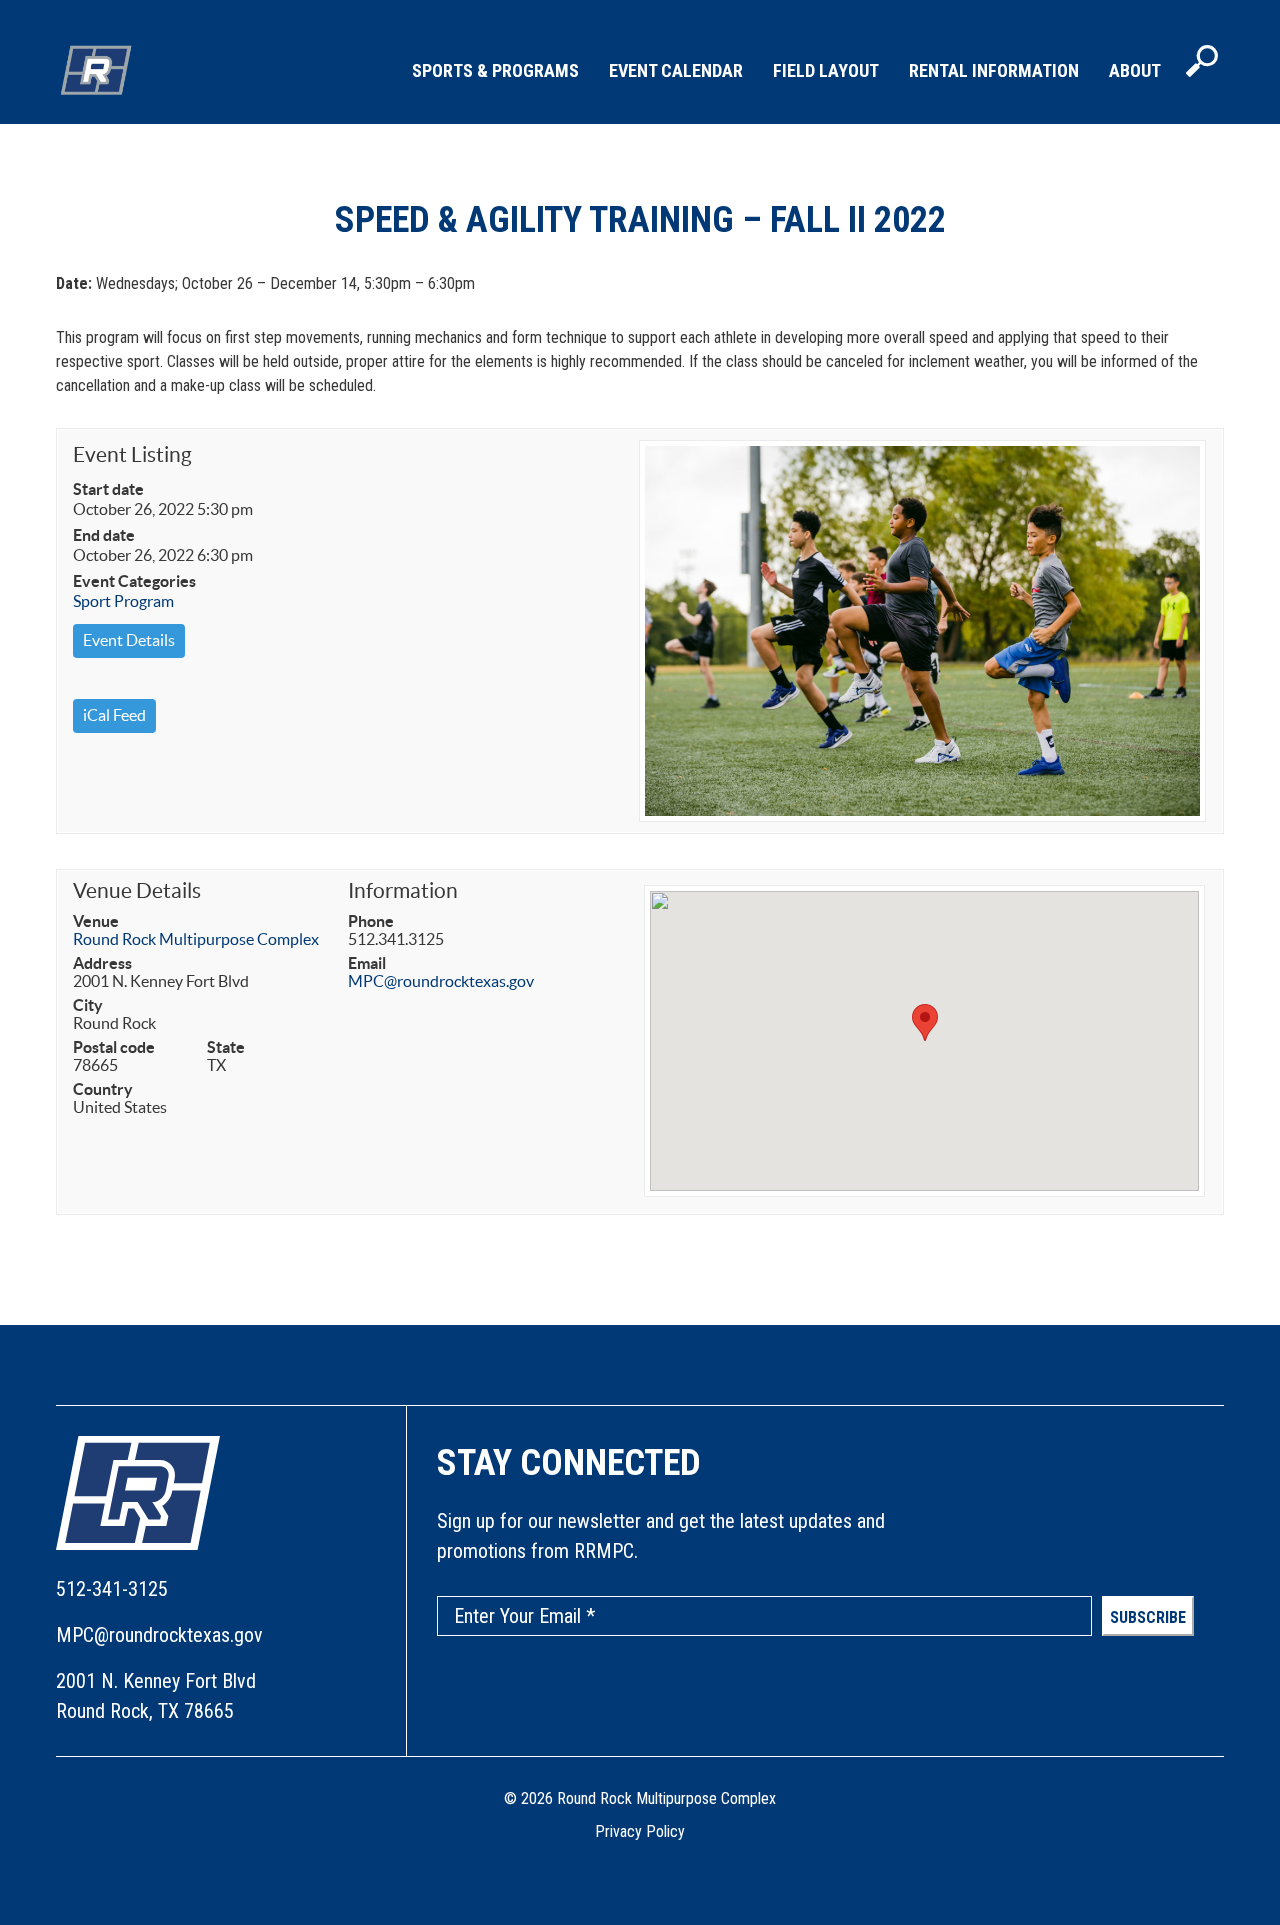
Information (403, 890)
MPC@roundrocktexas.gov (441, 981)
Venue (96, 921)
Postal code (114, 1047)
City (88, 1005)
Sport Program (123, 601)
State (226, 1047)
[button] (925, 1022)
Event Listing (132, 454)
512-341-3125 (112, 1589)
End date (104, 535)
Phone (371, 921)
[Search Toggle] (1202, 63)
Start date (108, 489)
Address (102, 963)
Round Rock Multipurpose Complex (196, 939)
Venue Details (137, 890)
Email (367, 963)
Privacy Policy (640, 1831)
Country (103, 1089)
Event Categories (134, 581)
